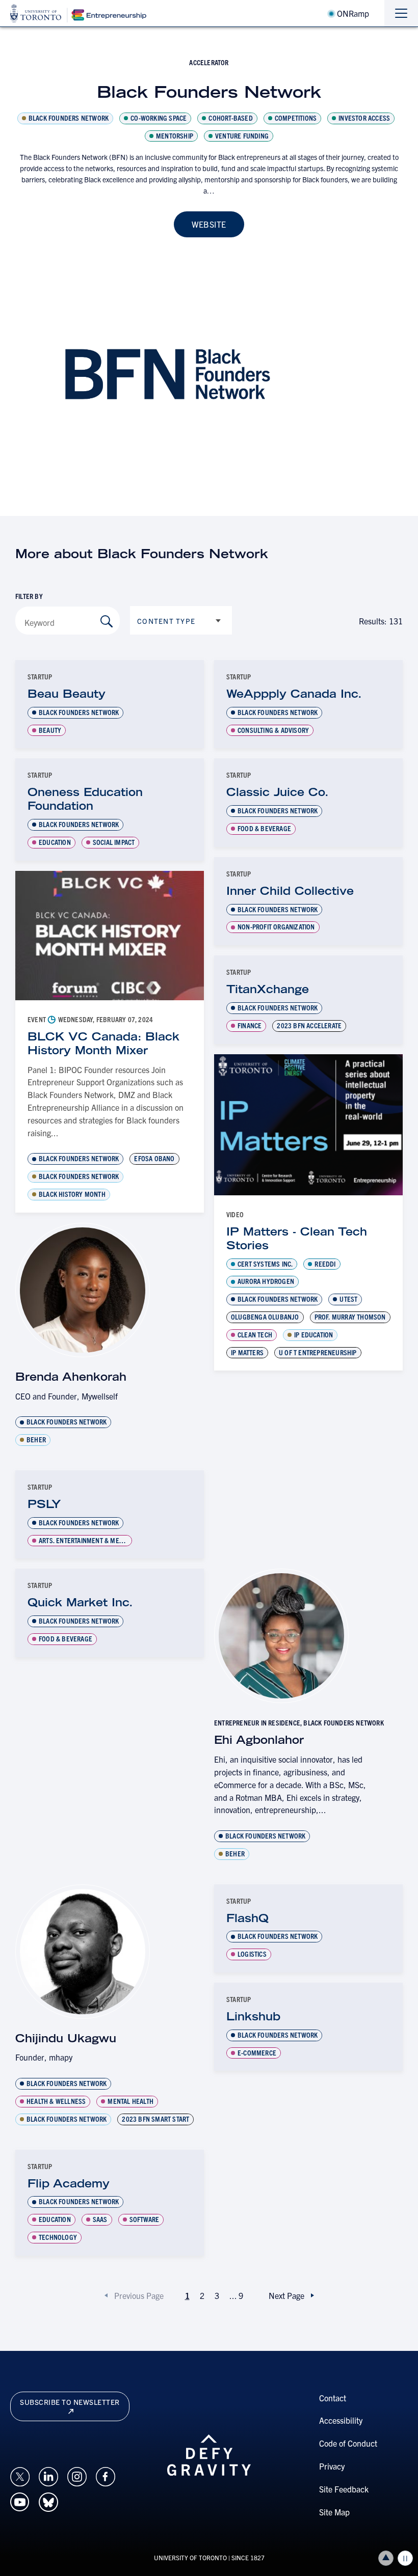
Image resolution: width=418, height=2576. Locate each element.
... (236, 2295)
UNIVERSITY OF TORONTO (190, 2557)
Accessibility (341, 2420)
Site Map (334, 2512)
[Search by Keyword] (107, 621)
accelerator (209, 62)
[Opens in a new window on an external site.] (20, 2476)
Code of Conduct (348, 2443)
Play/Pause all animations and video (405, 2558)
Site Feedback (344, 2489)
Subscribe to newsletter (70, 2402)
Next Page (286, 2295)
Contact (333, 2398)
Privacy (332, 2466)
